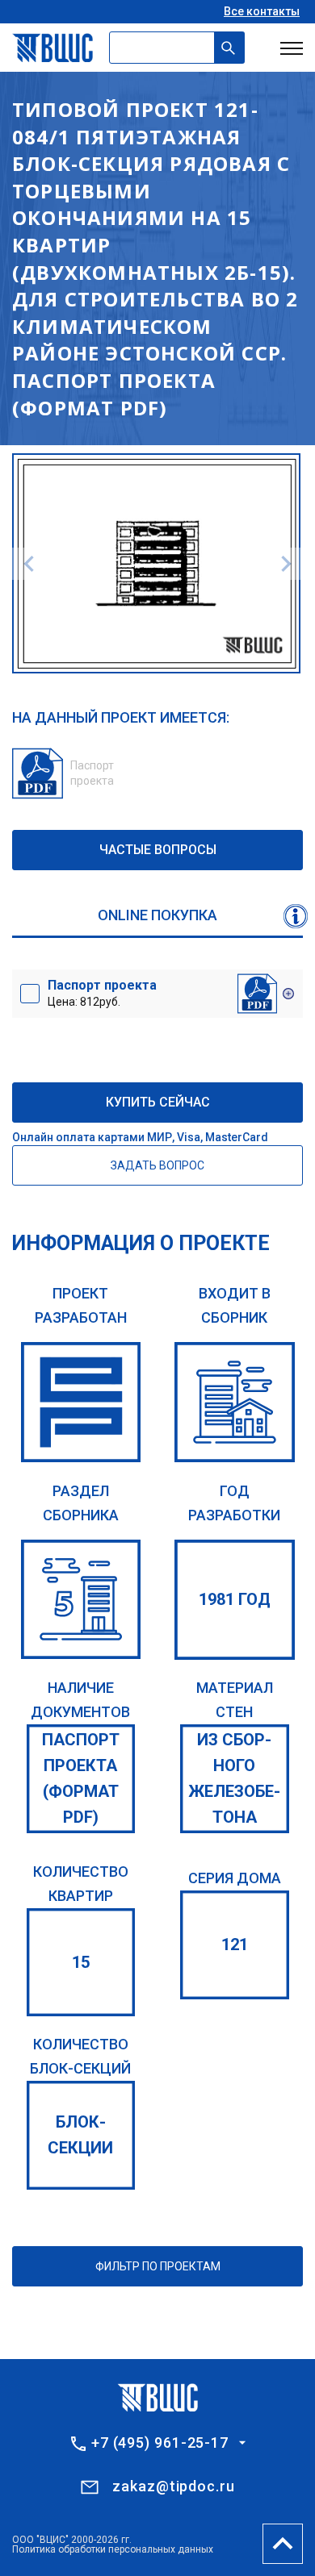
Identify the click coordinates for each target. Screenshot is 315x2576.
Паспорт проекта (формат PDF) (81, 1778)
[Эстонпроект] (81, 1402)
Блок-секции (80, 2135)
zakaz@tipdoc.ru (174, 2486)
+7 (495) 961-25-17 (160, 2443)
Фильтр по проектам (158, 2266)
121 (235, 1945)
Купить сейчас (158, 1102)
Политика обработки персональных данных (113, 2549)
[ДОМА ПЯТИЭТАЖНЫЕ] (81, 1600)
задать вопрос (157, 1165)
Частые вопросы (158, 850)
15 (81, 1962)
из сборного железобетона (234, 1778)
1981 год (235, 1599)
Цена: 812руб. (102, 993)
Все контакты (262, 11)
